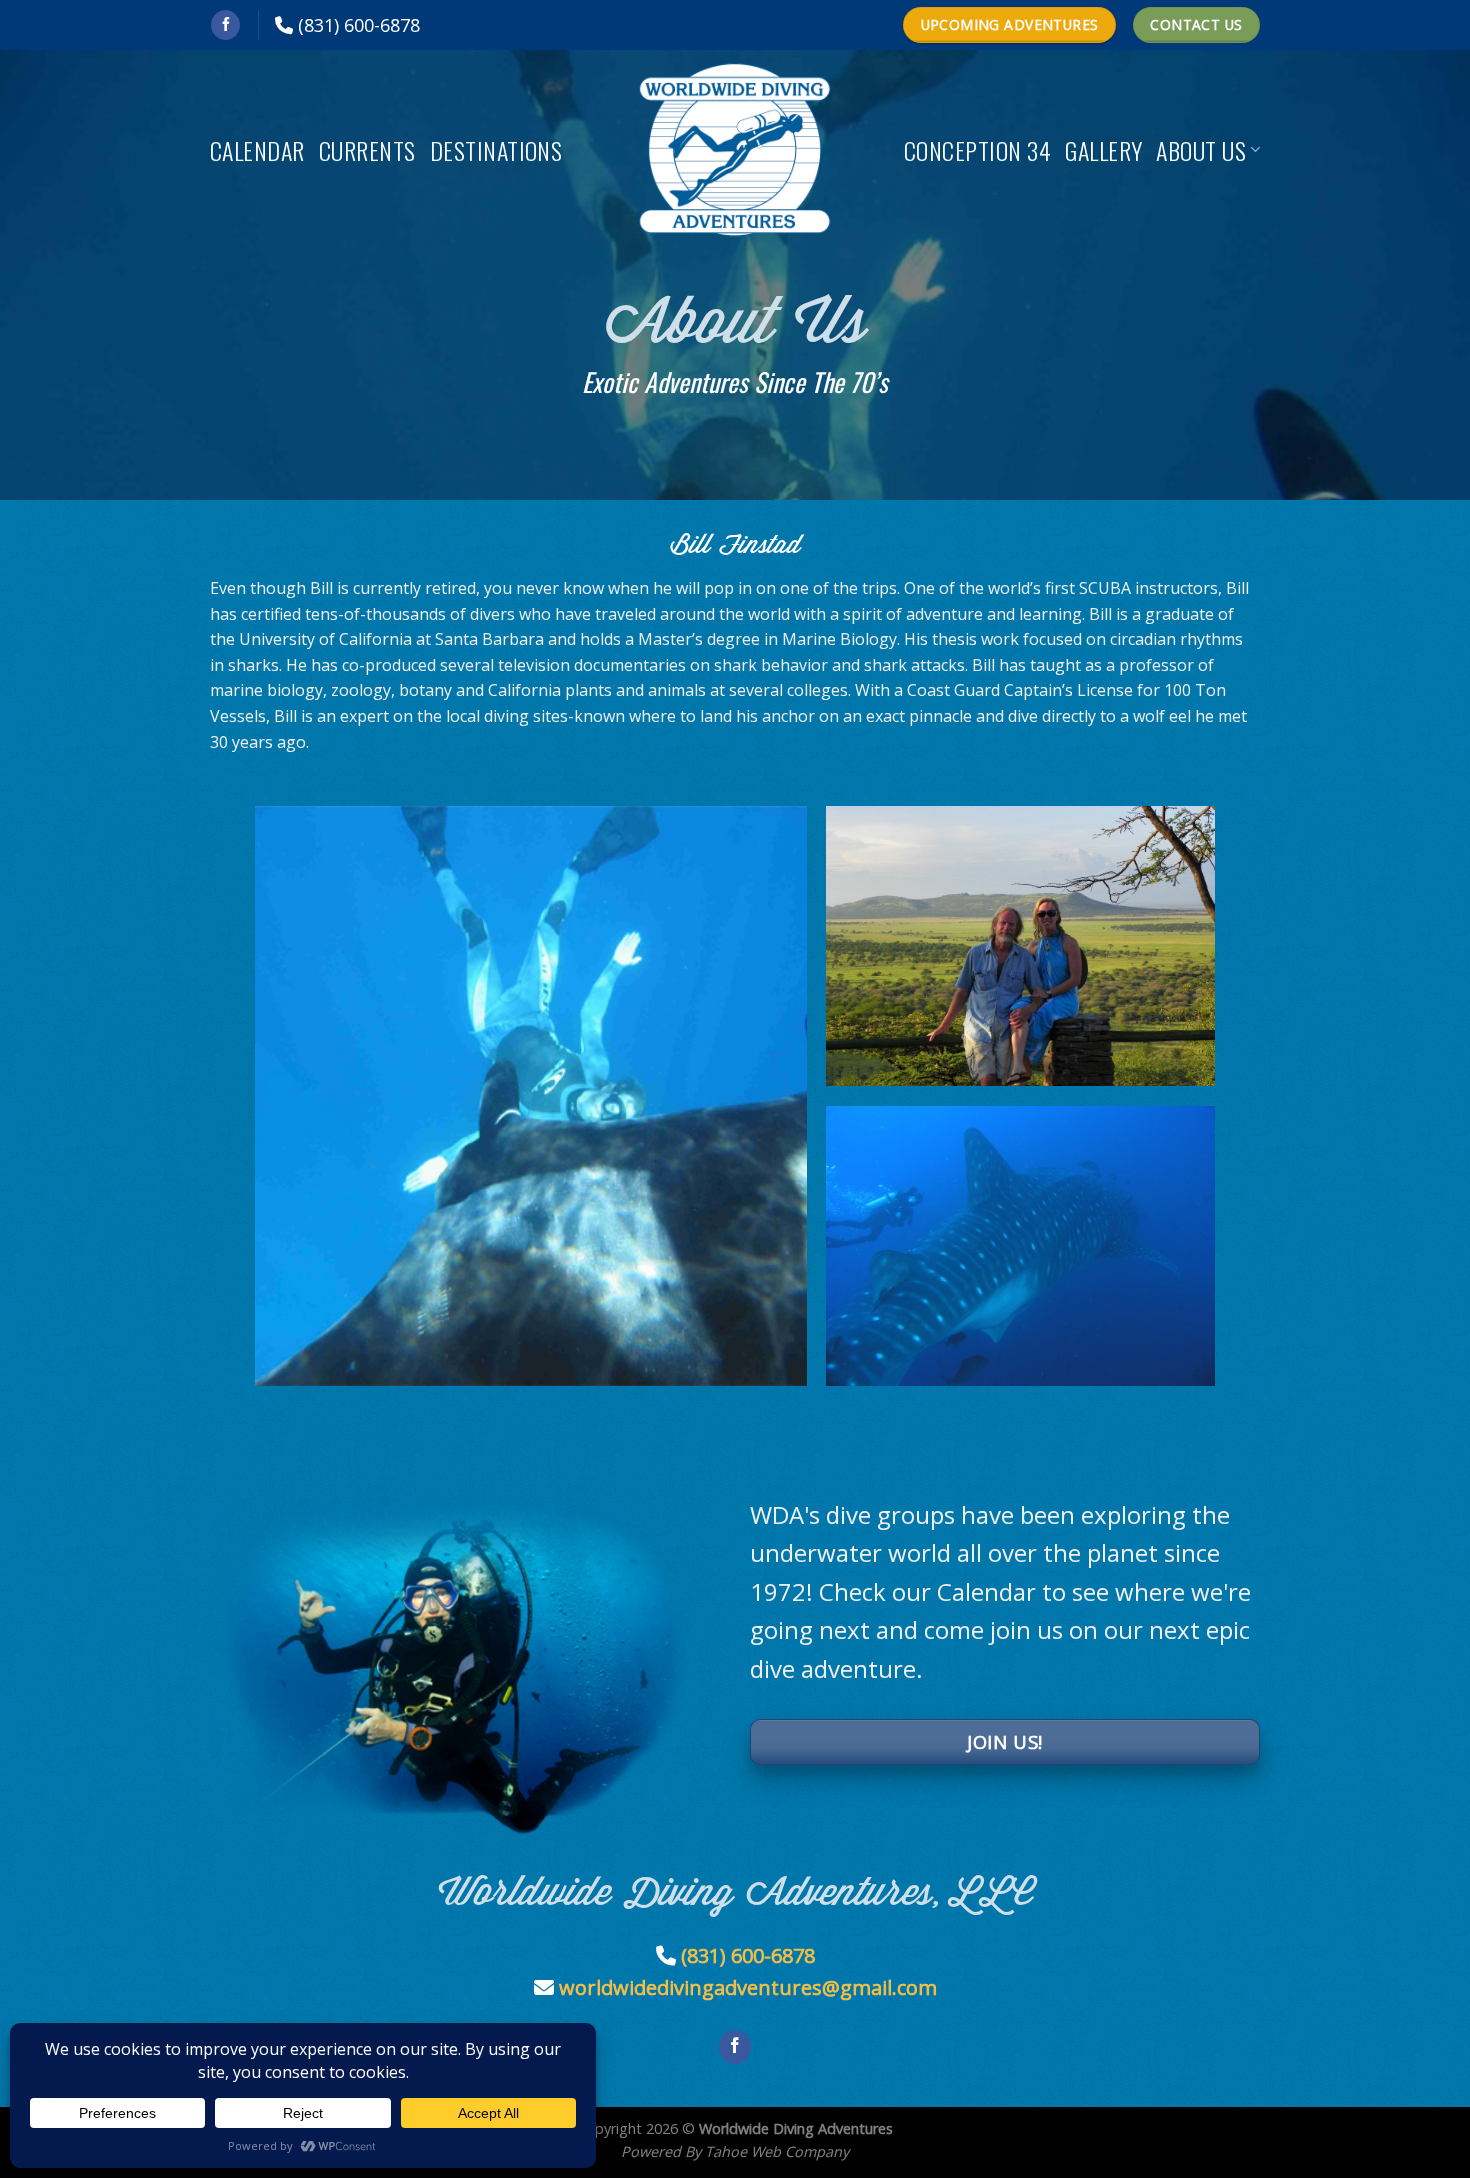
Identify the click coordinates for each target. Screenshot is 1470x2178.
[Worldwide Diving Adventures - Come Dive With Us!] (735, 150)
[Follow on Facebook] (225, 25)
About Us (1201, 150)
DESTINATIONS (496, 150)
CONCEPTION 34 (977, 150)
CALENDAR (257, 150)
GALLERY (1103, 150)
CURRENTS (367, 150)
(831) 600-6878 (359, 25)
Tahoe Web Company (777, 2151)
